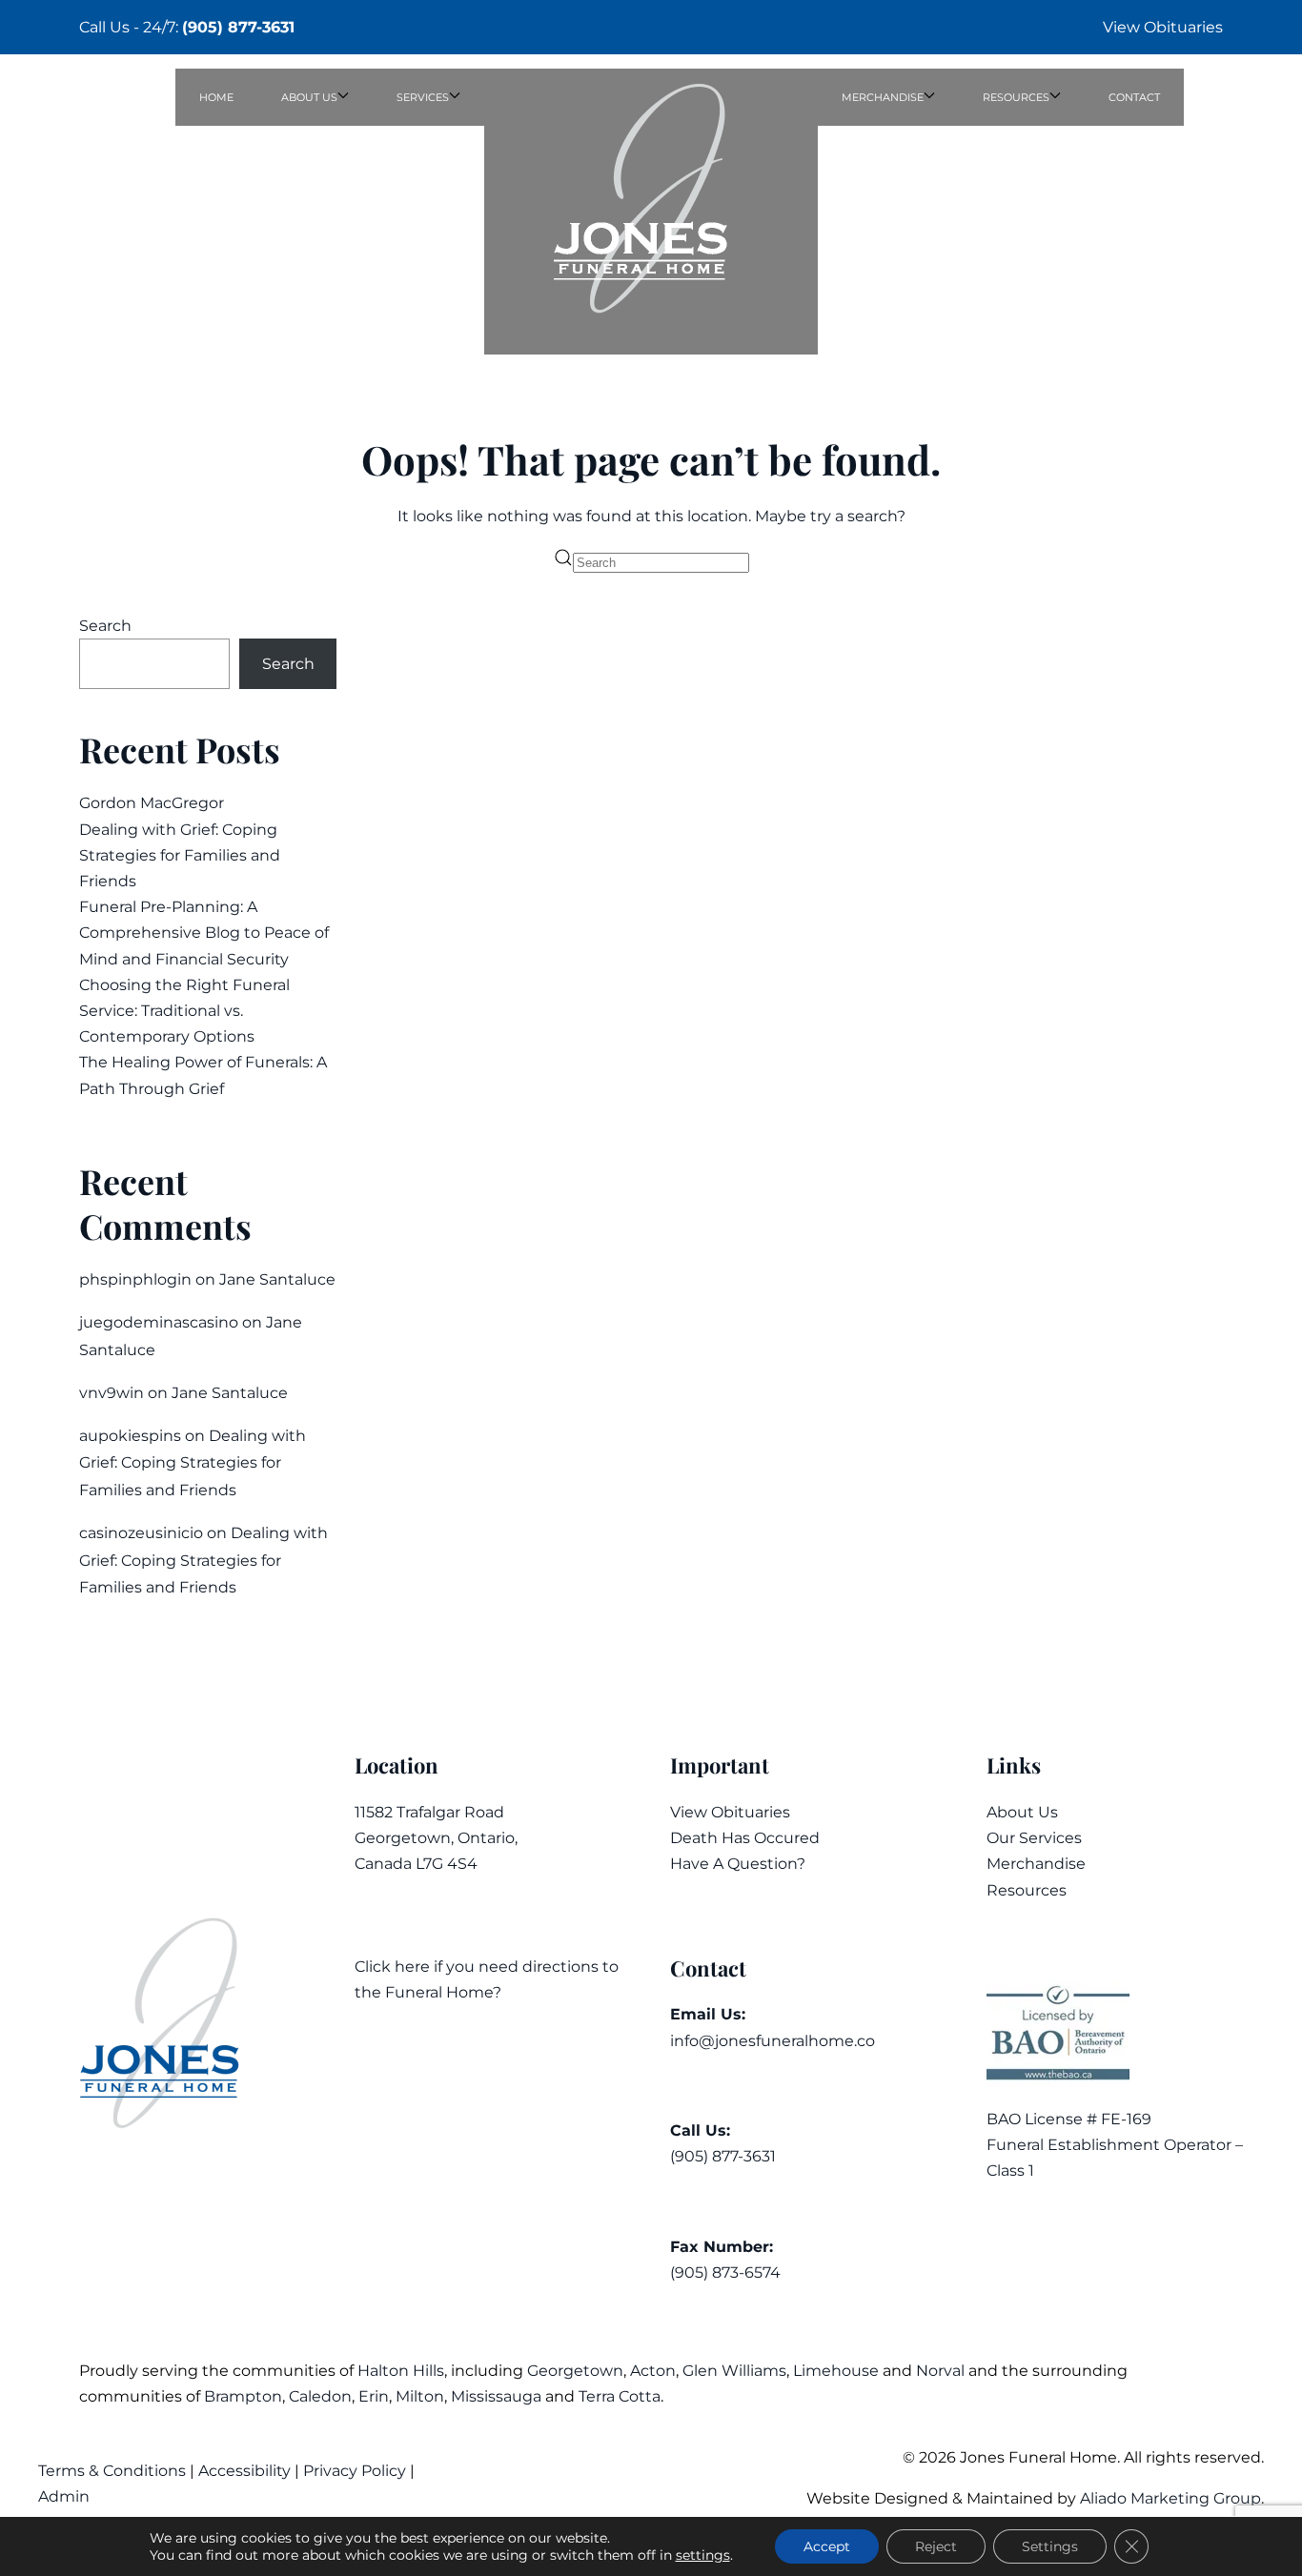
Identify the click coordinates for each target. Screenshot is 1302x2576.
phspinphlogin (135, 1279)
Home (216, 97)
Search (105, 626)
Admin (66, 2496)
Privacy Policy (355, 2471)
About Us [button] (309, 97)
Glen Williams (734, 2371)
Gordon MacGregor (152, 803)
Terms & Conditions (114, 2471)
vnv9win (112, 1393)
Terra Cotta (620, 2396)
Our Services (1034, 1838)
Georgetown (575, 2371)
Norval (940, 2371)
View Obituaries (1163, 27)
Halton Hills (401, 2371)
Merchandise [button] (883, 97)
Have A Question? (738, 1864)
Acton (653, 2371)
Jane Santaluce (277, 1279)
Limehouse (836, 2371)
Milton (420, 2396)
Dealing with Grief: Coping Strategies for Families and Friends (180, 855)
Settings (1050, 2546)
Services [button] (423, 97)
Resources (1027, 1890)
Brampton (243, 2396)
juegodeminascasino (159, 1322)
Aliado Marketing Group (1170, 2498)
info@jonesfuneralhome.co (773, 2041)
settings (703, 2555)
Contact (1134, 97)
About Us (1022, 1812)
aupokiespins (130, 1436)
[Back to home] (651, 212)
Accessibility (244, 2471)
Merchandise (1036, 1864)
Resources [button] (1016, 97)
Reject (936, 2546)
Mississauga (496, 2396)
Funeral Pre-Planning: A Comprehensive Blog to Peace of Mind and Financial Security (204, 933)
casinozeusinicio (141, 1533)
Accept (827, 2546)
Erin (374, 2396)
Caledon (320, 2396)
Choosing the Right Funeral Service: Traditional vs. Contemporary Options (184, 1011)
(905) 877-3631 (238, 27)
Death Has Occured (745, 1838)
